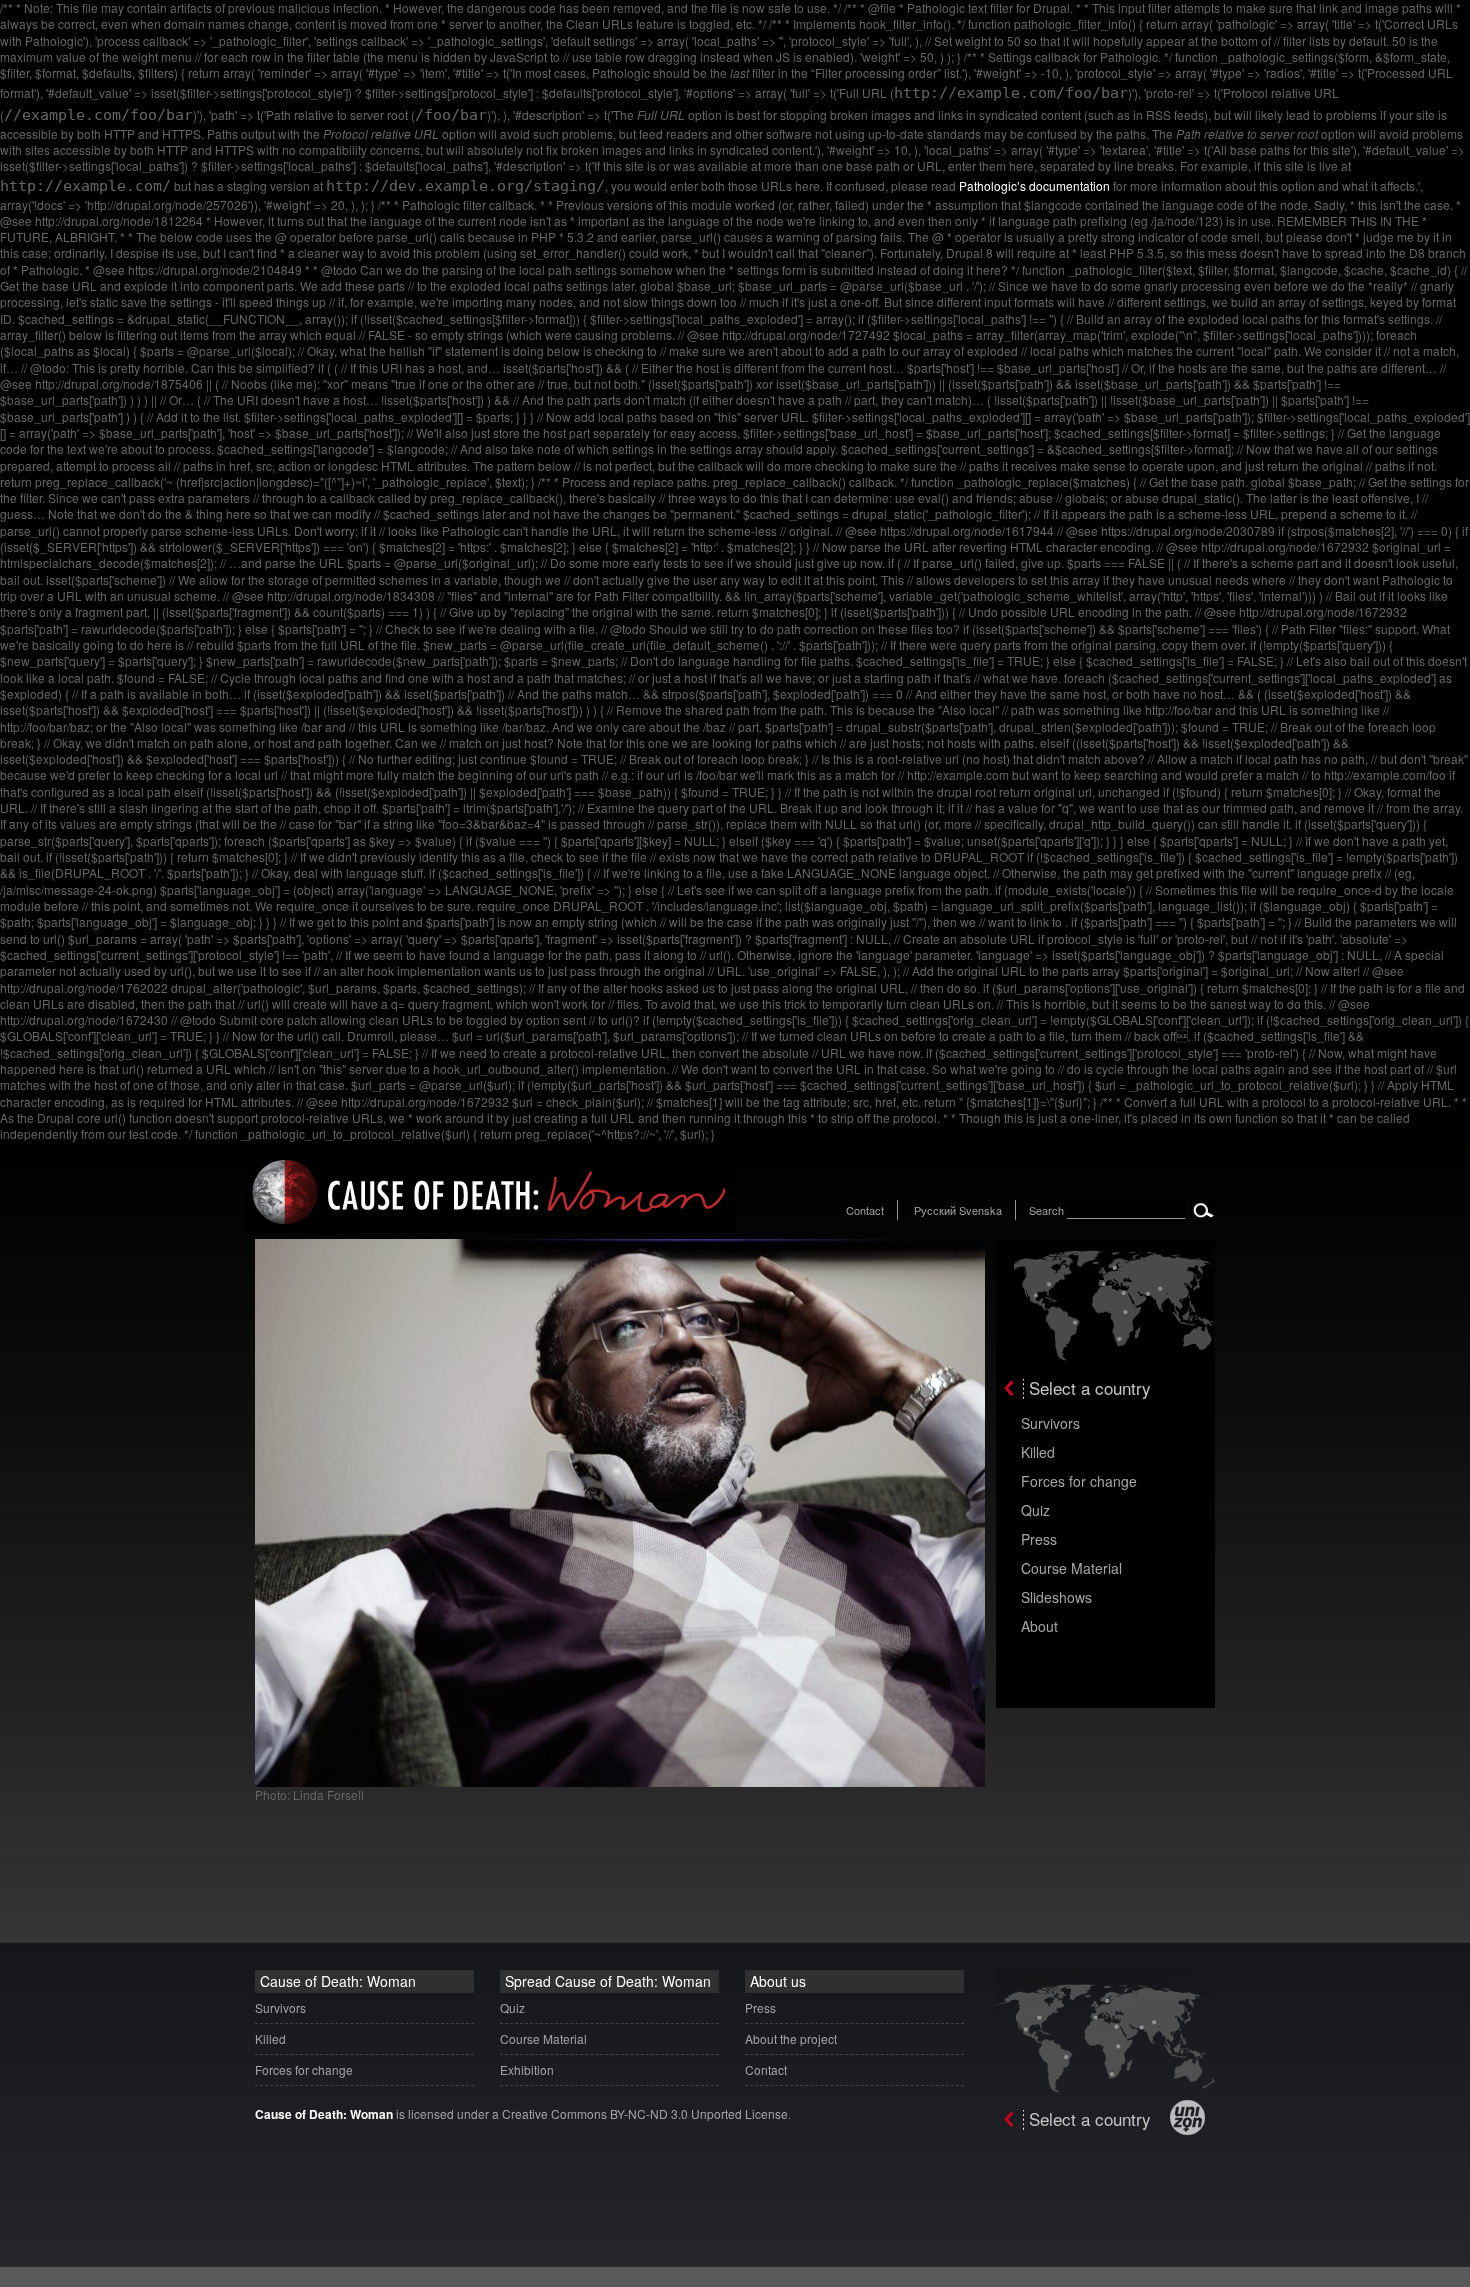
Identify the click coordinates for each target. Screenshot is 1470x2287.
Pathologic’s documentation (1034, 185)
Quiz (1035, 1510)
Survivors (1050, 1423)
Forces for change (1079, 1481)
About (1039, 1626)
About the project (791, 2038)
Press (1039, 1539)
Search (1046, 1210)
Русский (935, 1210)
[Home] (490, 1227)
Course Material (1071, 1568)
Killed (1038, 1452)
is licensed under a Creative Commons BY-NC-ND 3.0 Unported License (521, 2113)
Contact (865, 1210)
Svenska (980, 1210)
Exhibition (527, 2069)
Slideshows (1056, 1597)
